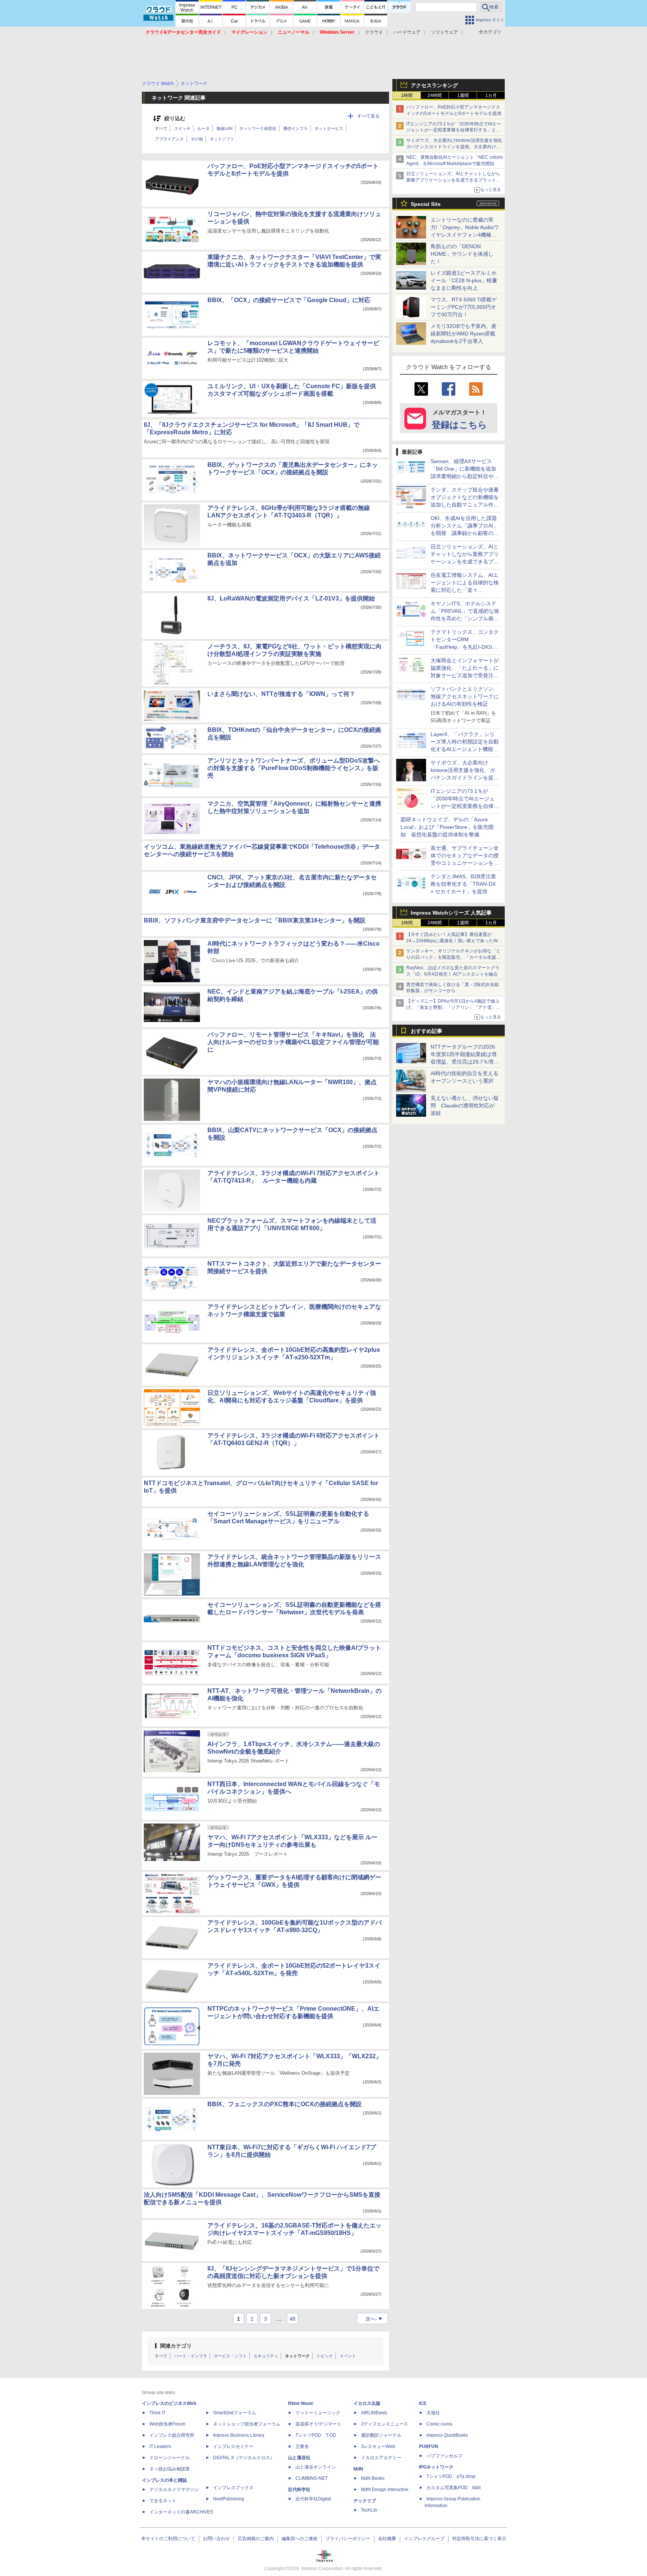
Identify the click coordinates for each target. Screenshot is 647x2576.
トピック (325, 2356)
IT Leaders (160, 2446)
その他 (197, 139)
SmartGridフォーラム (235, 2413)
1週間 (463, 95)
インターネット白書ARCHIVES (181, 2512)
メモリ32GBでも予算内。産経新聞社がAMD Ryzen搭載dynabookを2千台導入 (464, 334)
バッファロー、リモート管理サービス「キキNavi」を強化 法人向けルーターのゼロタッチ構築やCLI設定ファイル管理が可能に (293, 1042)
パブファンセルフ (444, 2456)
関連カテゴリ (176, 2346)
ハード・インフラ (191, 2356)
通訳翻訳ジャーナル (381, 2435)
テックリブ (365, 2501)
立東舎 (302, 2446)
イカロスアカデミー (381, 2458)
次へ (375, 2319)
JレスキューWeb (378, 2446)
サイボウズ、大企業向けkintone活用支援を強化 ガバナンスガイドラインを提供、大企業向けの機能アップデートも (456, 147)
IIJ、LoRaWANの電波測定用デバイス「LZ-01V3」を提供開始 (291, 598)
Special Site (426, 204)
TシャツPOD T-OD (316, 2435)
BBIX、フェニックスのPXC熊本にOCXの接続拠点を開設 (285, 2104)
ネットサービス (329, 128)
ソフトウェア (444, 32)
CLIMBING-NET (312, 2478)
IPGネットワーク (436, 2467)
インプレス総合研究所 (172, 2435)
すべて (161, 128)
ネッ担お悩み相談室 (170, 2469)
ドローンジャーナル (170, 2458)
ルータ (203, 128)
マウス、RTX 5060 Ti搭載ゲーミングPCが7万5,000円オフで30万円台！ (464, 307)
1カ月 (491, 95)
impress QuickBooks (447, 2435)
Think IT (157, 2413)
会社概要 (387, 2539)
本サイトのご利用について (168, 2539)
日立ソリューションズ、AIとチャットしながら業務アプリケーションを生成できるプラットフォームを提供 (453, 180)
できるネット (163, 2501)
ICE (423, 2403)
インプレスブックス (233, 2488)
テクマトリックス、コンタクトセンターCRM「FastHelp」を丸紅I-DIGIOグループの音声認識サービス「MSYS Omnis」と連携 (465, 647)
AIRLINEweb (374, 2413)
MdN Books (373, 2478)
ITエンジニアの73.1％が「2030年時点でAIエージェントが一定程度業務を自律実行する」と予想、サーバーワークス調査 (454, 130)
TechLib (369, 2510)
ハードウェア (407, 32)
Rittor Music (301, 2403)
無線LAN (224, 128)
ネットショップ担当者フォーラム (247, 2424)
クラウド (374, 32)
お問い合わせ (216, 2539)
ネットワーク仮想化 (258, 128)
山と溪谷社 (299, 2458)
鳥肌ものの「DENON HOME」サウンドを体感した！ (462, 254)
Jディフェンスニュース (385, 2424)
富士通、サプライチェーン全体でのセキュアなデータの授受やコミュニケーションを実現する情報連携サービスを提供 (465, 863)
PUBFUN (429, 2446)
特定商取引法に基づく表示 (479, 2539)
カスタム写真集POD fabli (454, 2488)
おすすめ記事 (426, 1031)
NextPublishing (229, 2499)
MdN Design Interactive (385, 2490)
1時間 (407, 95)
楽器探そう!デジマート (318, 2424)
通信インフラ (295, 128)
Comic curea (439, 2424)
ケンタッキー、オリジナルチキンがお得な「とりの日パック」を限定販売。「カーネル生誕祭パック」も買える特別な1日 (453, 957)
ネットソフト (222, 139)
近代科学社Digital (313, 2499)
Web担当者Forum (167, 2424)
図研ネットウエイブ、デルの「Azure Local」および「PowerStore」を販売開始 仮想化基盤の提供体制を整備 (447, 827)
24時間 (435, 95)
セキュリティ (266, 2356)
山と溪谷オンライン (316, 2467)
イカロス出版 (367, 2403)
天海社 (433, 2413)
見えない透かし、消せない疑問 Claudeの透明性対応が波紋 (465, 1105)
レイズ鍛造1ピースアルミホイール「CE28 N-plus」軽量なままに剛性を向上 (464, 280)
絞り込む (175, 118)
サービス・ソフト (230, 2356)
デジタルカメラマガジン (174, 2490)
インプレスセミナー (233, 2446)
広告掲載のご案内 (256, 2539)
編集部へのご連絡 (300, 2539)
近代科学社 (299, 2490)
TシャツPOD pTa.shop (451, 2476)
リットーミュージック (318, 2413)
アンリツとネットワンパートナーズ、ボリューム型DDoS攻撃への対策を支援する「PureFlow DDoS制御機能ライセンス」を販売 (294, 768)
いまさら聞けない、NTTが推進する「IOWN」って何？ (281, 694)
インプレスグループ (424, 2539)
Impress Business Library (239, 2435)
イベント (348, 2356)
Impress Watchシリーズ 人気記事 (451, 913)
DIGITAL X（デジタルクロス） (244, 2458)
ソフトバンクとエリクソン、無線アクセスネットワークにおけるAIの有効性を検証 (465, 696)
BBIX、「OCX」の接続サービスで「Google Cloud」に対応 (289, 300)
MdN (358, 2469)
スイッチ (182, 128)
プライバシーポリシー (348, 2539)
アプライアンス (169, 139)
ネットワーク (297, 2356)
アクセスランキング (434, 85)
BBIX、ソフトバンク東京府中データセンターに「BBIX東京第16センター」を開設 (255, 920)
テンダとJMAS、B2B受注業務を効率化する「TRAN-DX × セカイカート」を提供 (463, 884)
